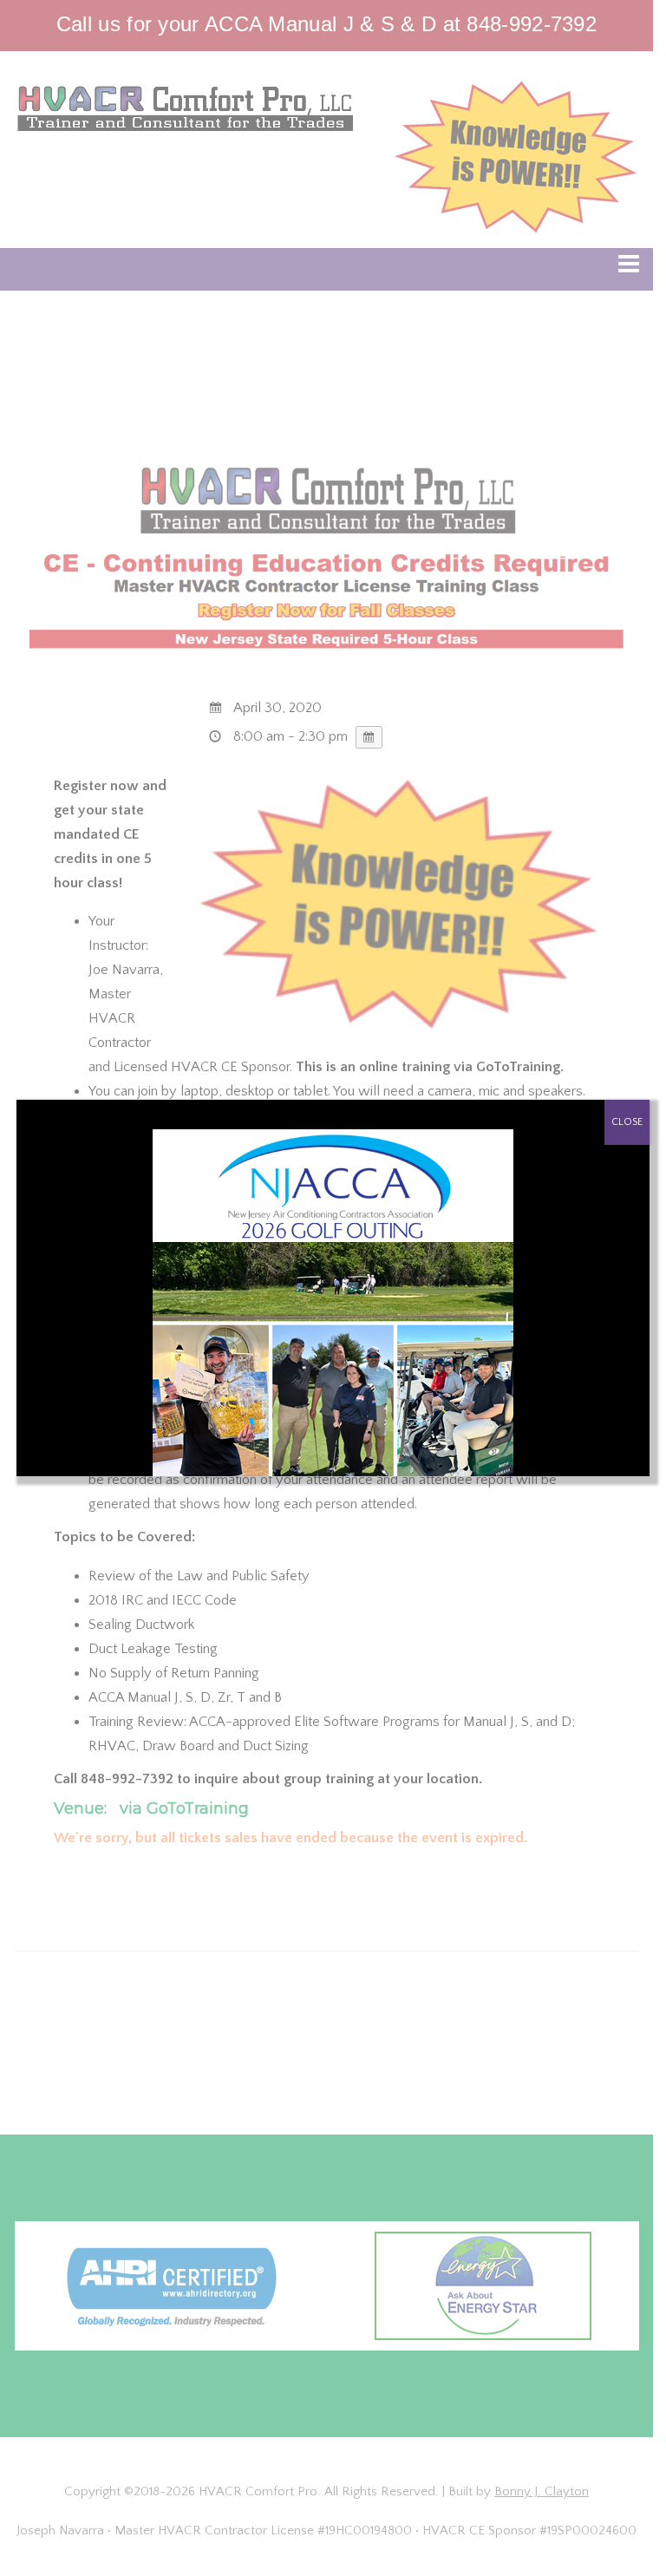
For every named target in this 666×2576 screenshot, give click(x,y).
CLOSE (627, 1122)
